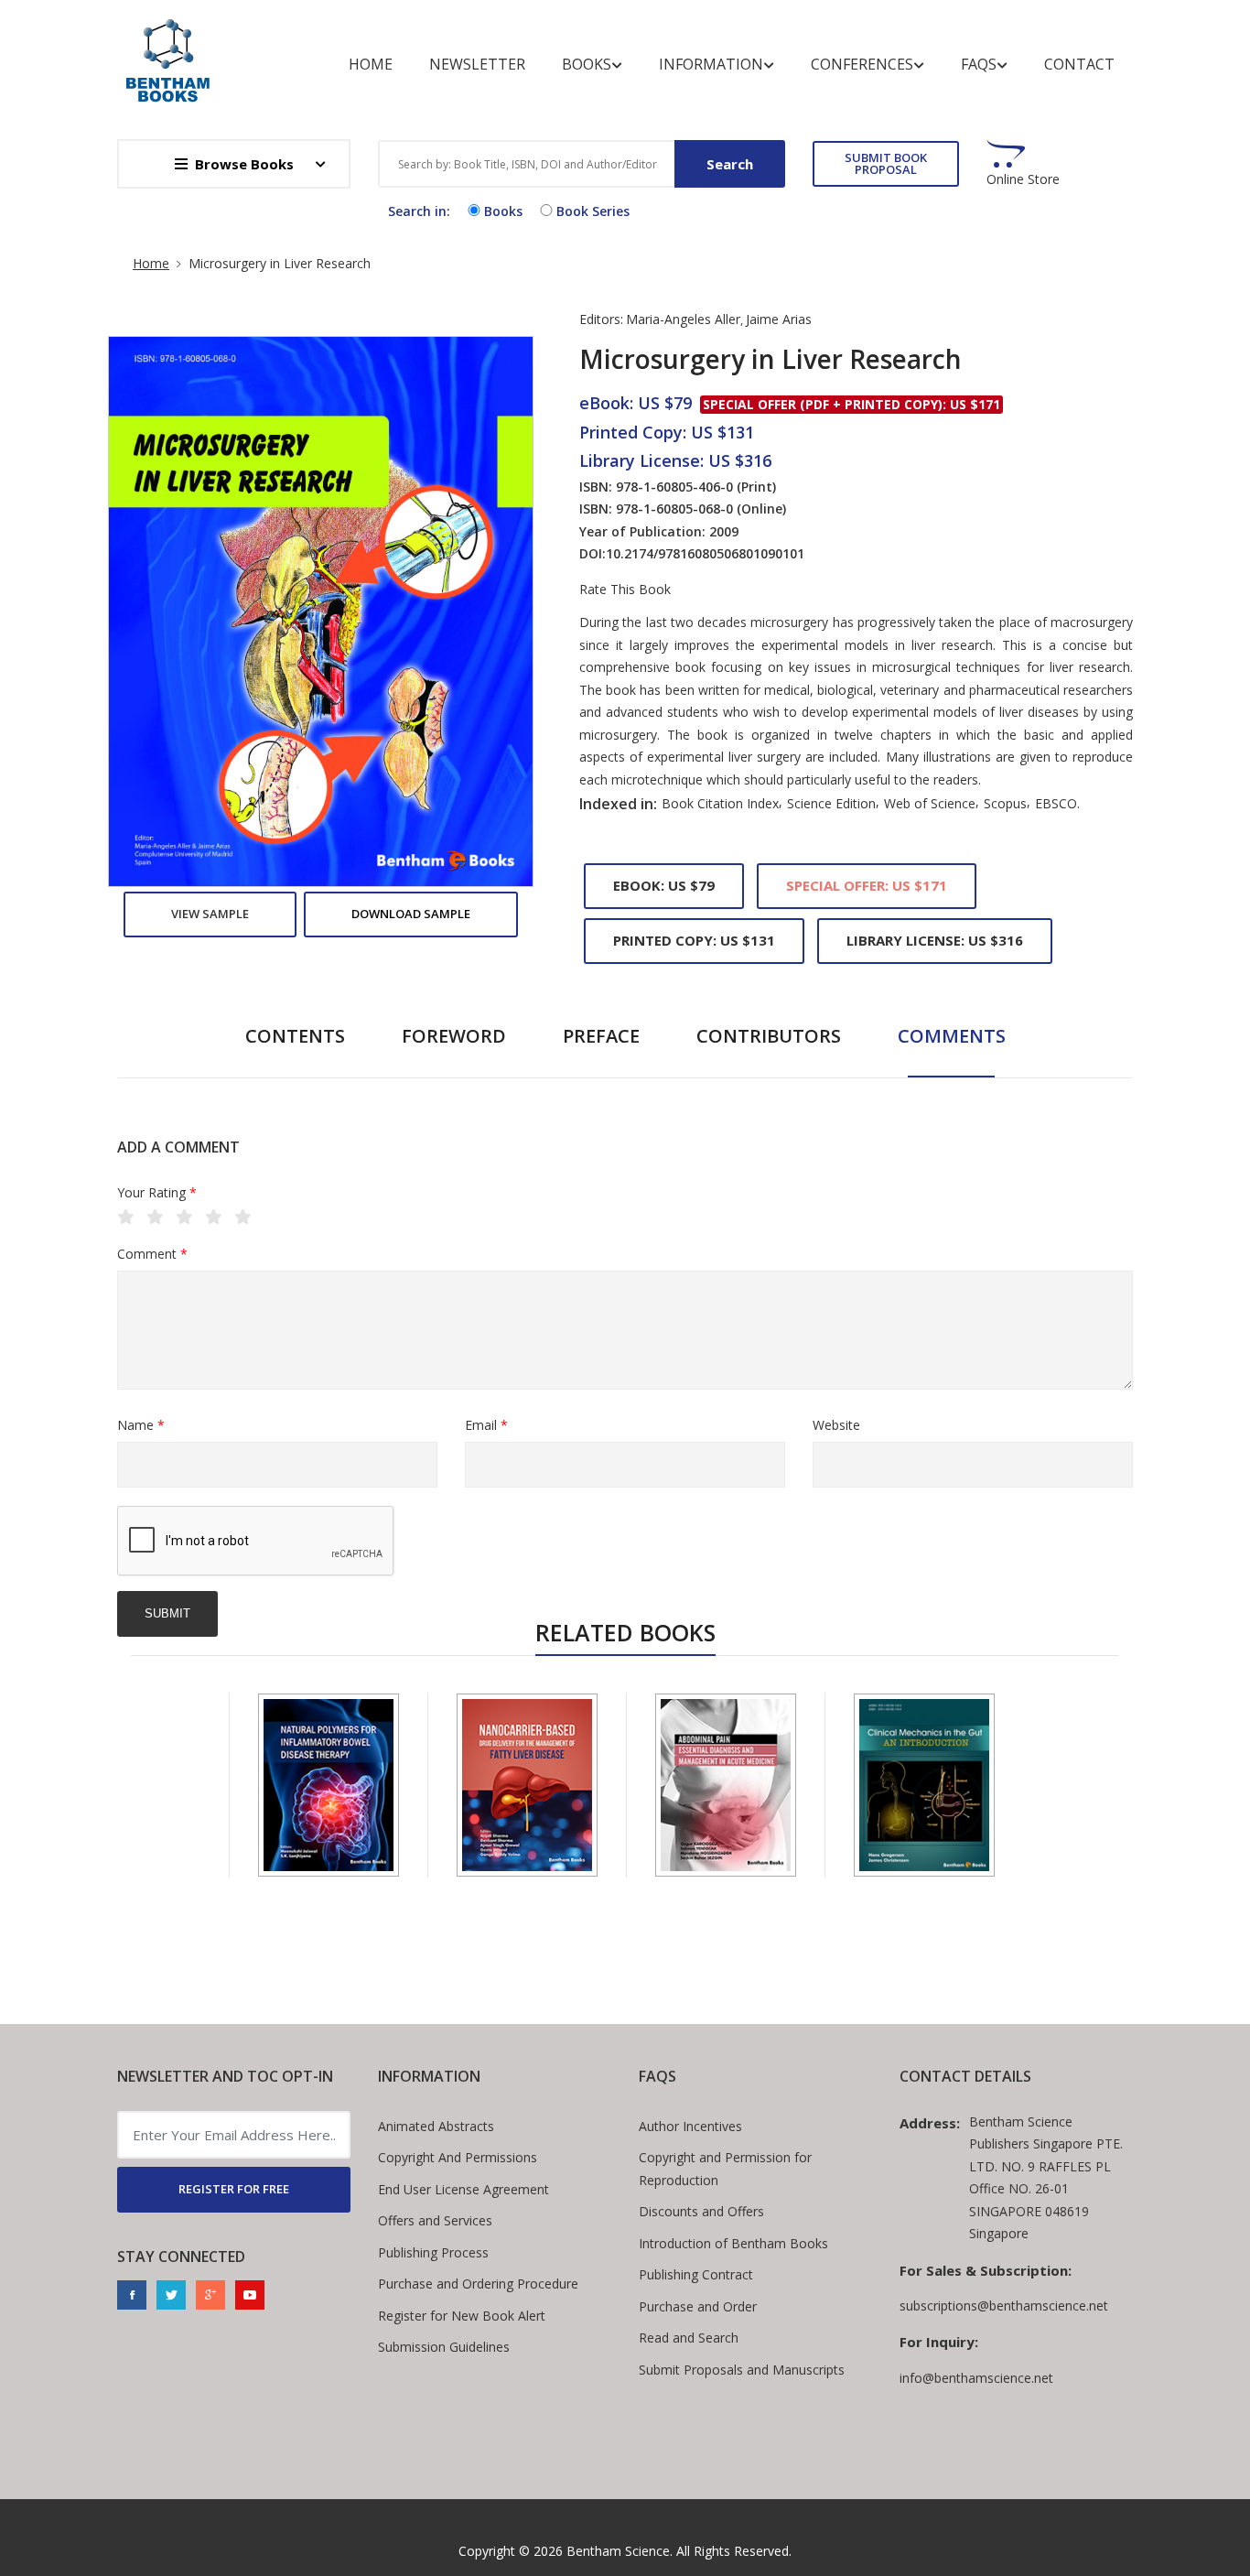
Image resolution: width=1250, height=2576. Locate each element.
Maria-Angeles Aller (683, 319)
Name (141, 1425)
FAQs (979, 64)
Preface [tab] (601, 1036)
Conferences (862, 64)
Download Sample (411, 914)
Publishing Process (433, 2252)
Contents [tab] (295, 1036)
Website (836, 1425)
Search (730, 164)
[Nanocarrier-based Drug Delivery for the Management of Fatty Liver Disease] (527, 1785)
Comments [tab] (952, 1036)
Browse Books (244, 164)
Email (486, 1425)
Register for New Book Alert (462, 2316)
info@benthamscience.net (976, 2378)
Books (587, 64)
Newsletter (477, 64)
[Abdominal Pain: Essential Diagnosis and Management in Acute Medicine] (726, 1785)
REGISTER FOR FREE (234, 2189)
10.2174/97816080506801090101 (705, 553)
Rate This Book (625, 590)
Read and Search (689, 2338)
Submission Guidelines (444, 2347)
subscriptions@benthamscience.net (1004, 2305)
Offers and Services (435, 2220)
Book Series (593, 211)
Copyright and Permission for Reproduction (725, 2169)
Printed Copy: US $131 (694, 940)
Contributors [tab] (769, 1036)
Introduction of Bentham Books (733, 2243)
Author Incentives (690, 2126)
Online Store (1023, 179)
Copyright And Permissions (458, 2157)
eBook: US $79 (664, 885)
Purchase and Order (698, 2306)
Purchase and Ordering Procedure (478, 2284)
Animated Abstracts (436, 2126)
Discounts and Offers (701, 2211)
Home (371, 64)
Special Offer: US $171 (867, 885)
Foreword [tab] (454, 1036)
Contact (1079, 64)
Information (711, 64)
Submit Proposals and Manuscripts (742, 2370)
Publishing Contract (696, 2274)
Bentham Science (618, 2551)
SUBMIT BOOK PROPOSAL (886, 163)
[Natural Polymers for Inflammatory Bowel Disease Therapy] (329, 1785)
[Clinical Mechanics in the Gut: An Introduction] (924, 1785)
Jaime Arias (779, 319)
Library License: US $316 (935, 940)
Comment (152, 1254)
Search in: (419, 211)
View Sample (210, 914)
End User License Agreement (463, 2189)
